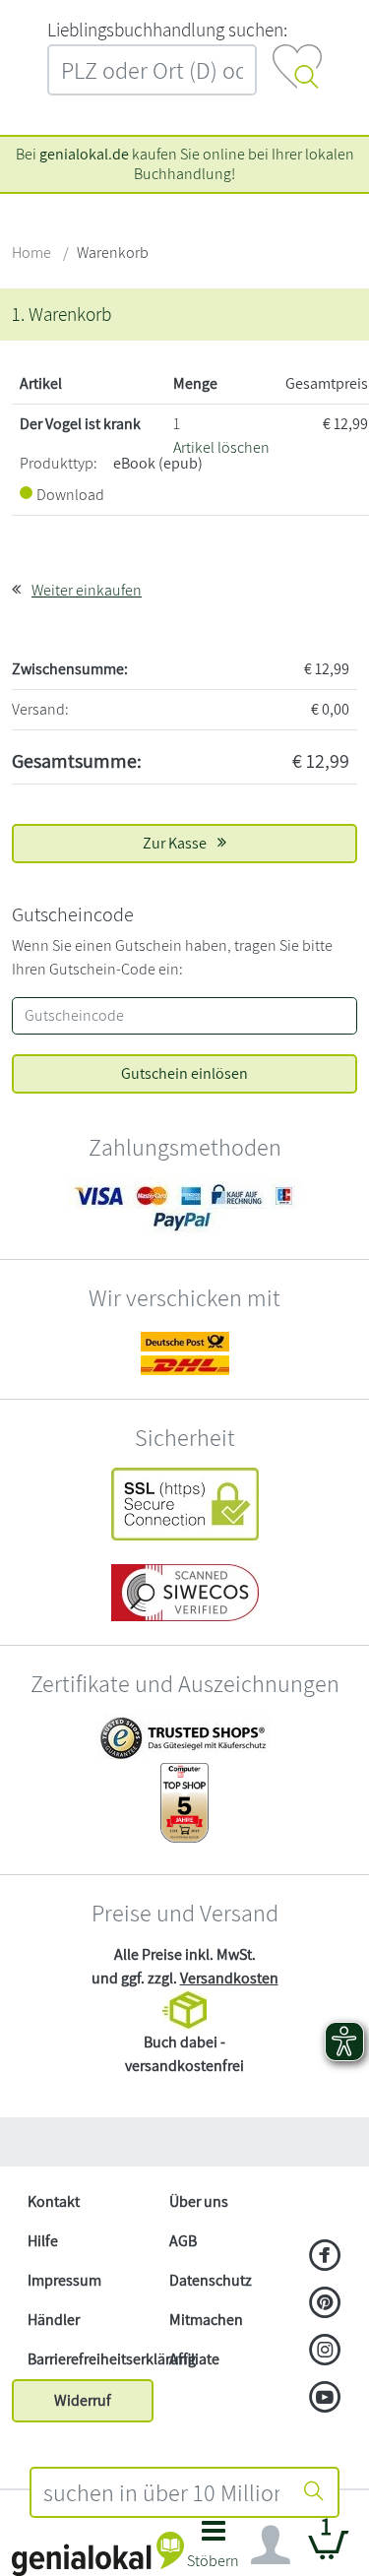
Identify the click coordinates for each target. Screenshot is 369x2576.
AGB (183, 2241)
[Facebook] (325, 2257)
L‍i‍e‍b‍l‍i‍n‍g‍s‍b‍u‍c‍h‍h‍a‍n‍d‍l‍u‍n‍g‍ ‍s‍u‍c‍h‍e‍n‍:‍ (167, 30)
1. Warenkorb (61, 314)
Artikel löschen (221, 447)
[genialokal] (98, 2553)
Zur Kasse (176, 843)
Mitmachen (206, 2320)
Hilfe (43, 2241)
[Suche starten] (314, 2492)
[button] (214, 2550)
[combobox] (162, 2492)
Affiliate (194, 2359)
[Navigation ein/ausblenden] (271, 2545)
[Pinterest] (325, 2304)
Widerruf (83, 2400)
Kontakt (54, 2201)
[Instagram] (325, 2352)
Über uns (199, 2201)
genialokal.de (84, 154)
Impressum (64, 2280)
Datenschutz (211, 2280)
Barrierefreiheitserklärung (91, 2359)
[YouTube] (325, 2399)
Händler (54, 2320)
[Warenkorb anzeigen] (329, 2553)
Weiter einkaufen (87, 590)
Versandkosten (229, 1978)
